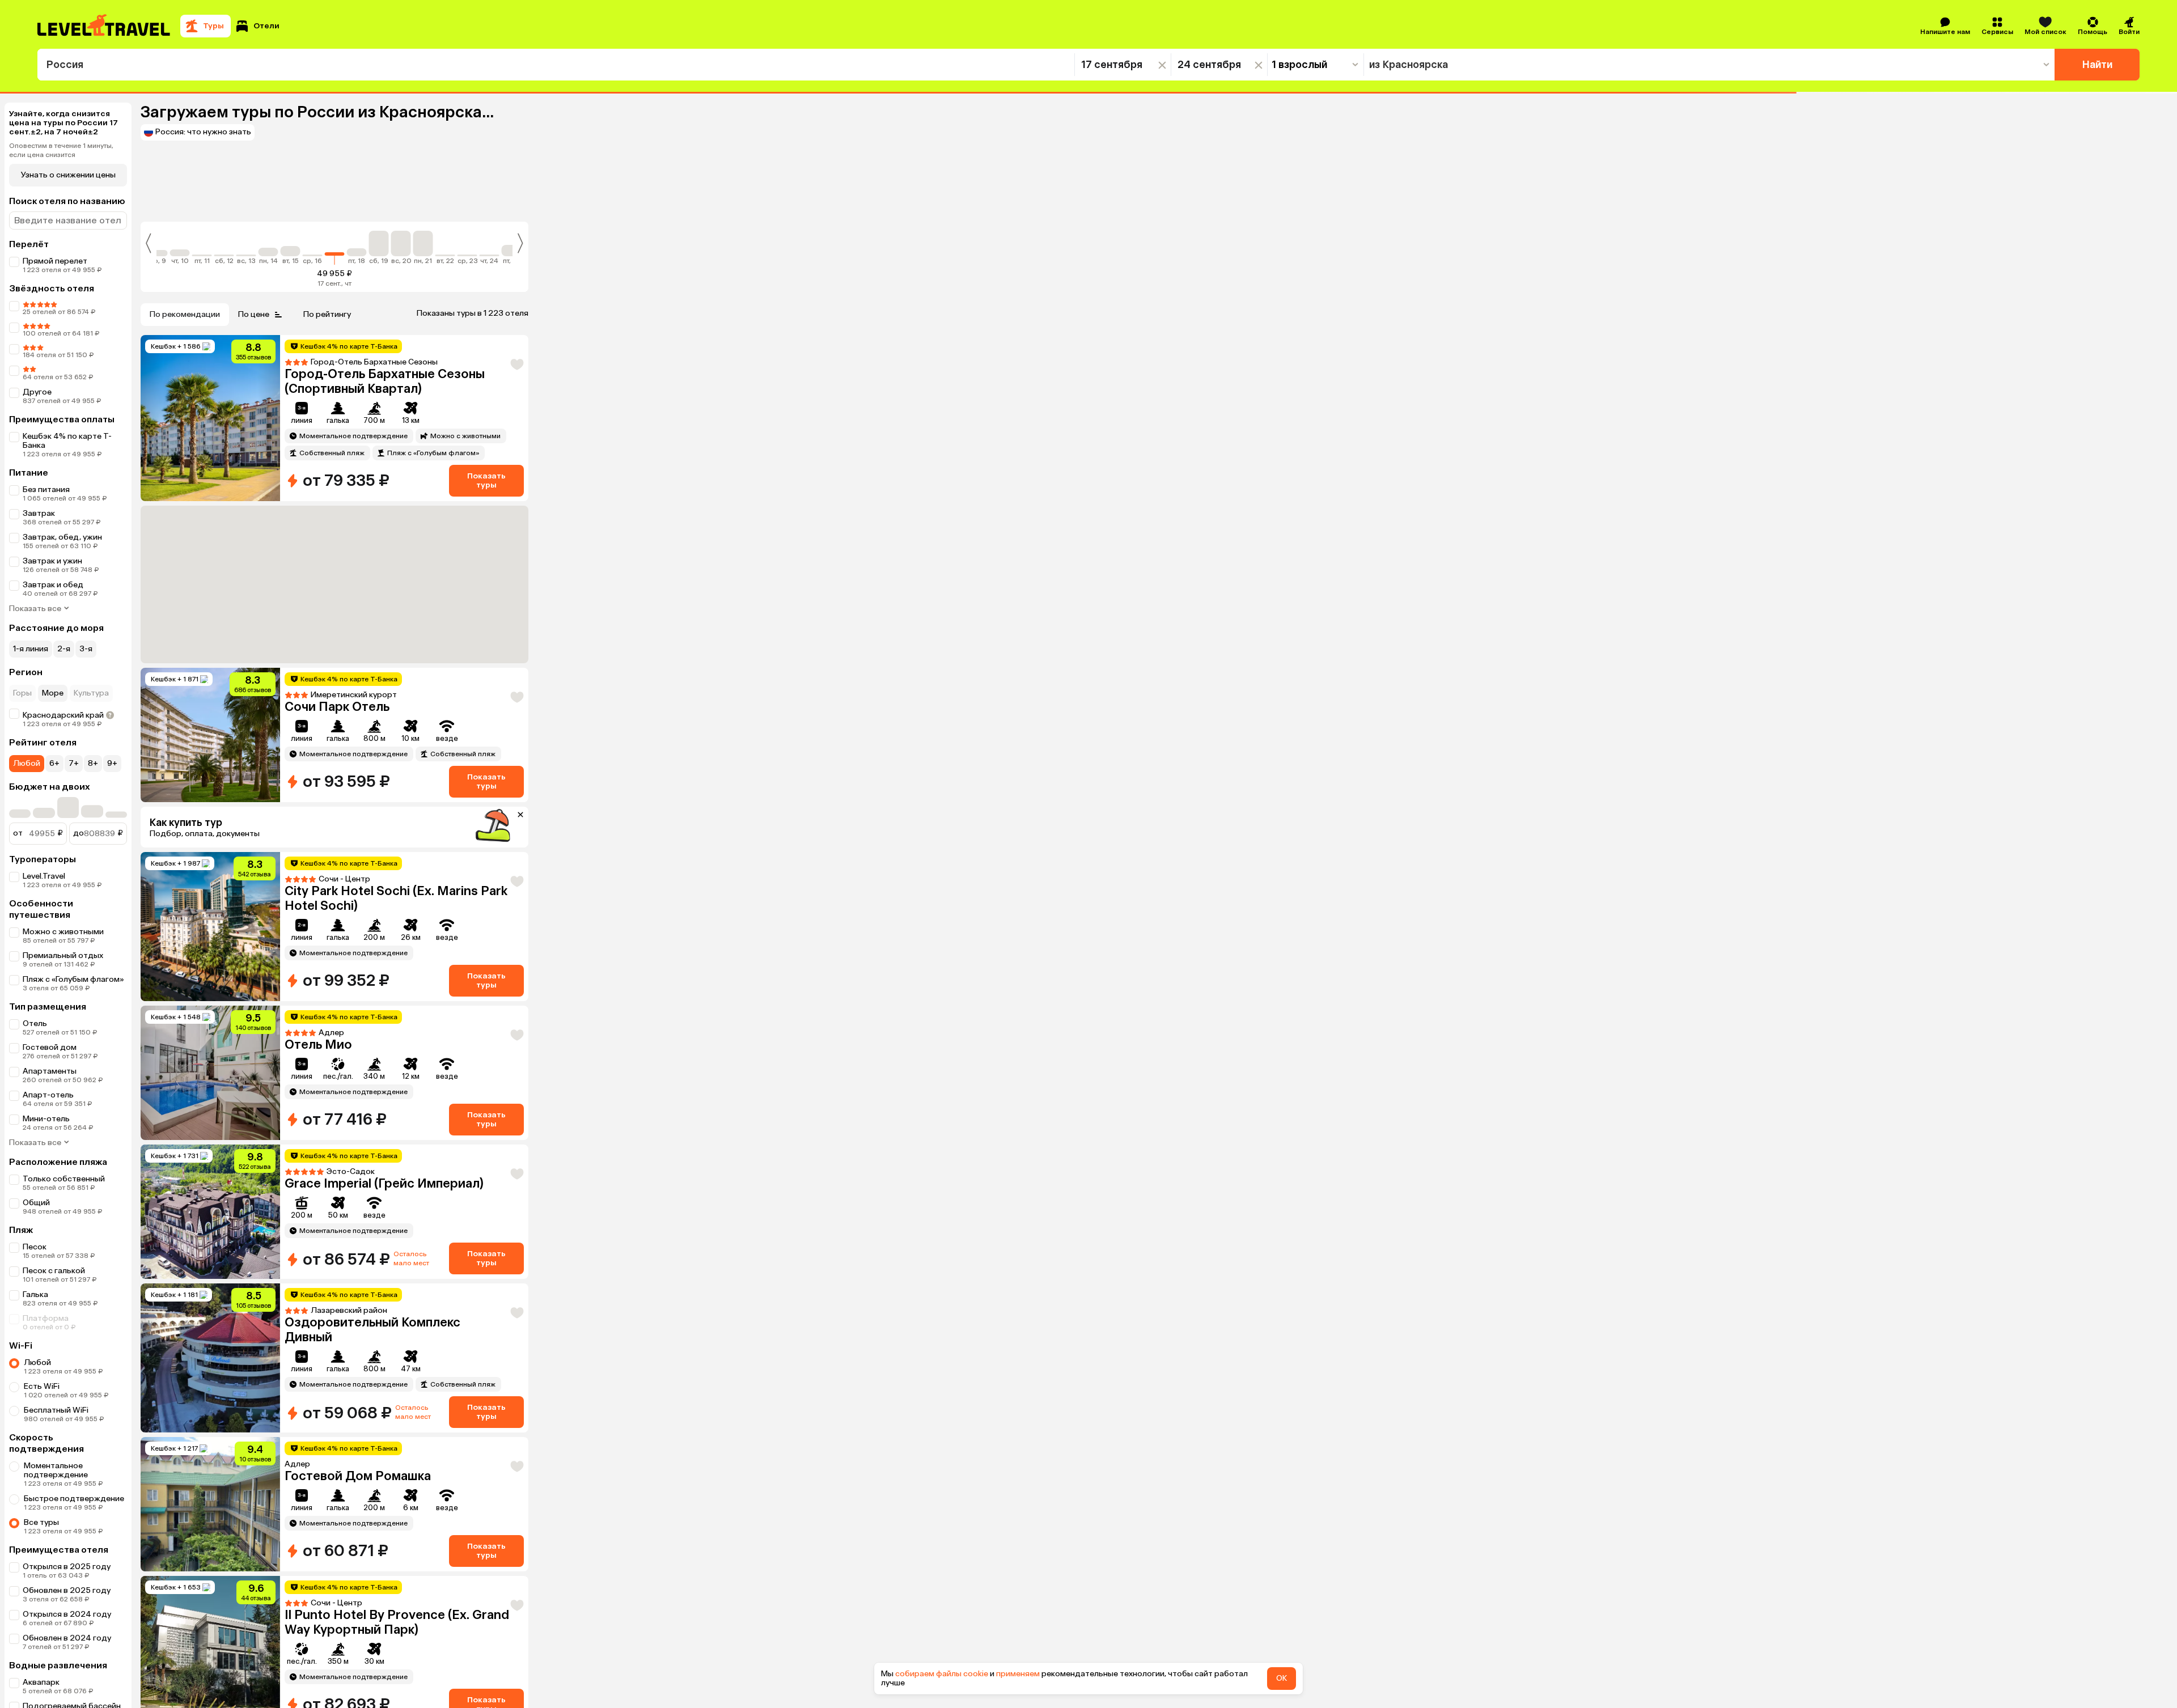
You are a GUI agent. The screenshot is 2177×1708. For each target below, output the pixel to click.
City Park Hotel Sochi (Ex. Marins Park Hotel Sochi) (396, 898)
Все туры (41, 1522)
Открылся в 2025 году (67, 1567)
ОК (1282, 1678)
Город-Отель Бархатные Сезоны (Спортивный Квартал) (385, 381)
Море (53, 693)
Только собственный (64, 1179)
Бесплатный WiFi (56, 1410)
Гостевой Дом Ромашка (358, 1476)
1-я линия (31, 649)
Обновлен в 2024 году (67, 1638)
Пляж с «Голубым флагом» (73, 979)
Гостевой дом (50, 1047)
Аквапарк (41, 1682)
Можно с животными (63, 932)
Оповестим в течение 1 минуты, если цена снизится (61, 150)
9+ (112, 763)
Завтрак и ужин (52, 561)
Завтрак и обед (53, 585)
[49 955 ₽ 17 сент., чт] (335, 248)
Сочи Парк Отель (337, 707)
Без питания (46, 489)
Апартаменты (50, 1071)
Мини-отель (46, 1119)
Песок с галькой (54, 1271)
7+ (74, 763)
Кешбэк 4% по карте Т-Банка (67, 441)
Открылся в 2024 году (67, 1614)
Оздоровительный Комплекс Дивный (372, 1330)
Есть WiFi (42, 1386)
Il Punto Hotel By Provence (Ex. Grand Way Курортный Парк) (397, 1622)
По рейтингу (327, 314)
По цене (254, 314)
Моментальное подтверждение (56, 1470)
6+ (54, 763)
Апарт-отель (48, 1095)
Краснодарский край (63, 715)
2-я (64, 649)
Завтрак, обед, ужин (62, 537)
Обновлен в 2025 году (67, 1590)
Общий (36, 1203)
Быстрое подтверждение (74, 1499)
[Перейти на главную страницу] (104, 26)
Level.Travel (44, 876)
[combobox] (556, 65)
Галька (35, 1294)
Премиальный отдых (63, 955)
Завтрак (39, 513)
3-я (86, 649)
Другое (37, 392)
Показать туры (486, 480)
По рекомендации (185, 314)
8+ (93, 763)
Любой (27, 763)
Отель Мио (318, 1044)
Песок (35, 1247)
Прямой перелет (55, 261)
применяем (1018, 1674)
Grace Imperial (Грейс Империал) (384, 1183)
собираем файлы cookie (942, 1674)
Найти (2097, 65)
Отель (35, 1023)
